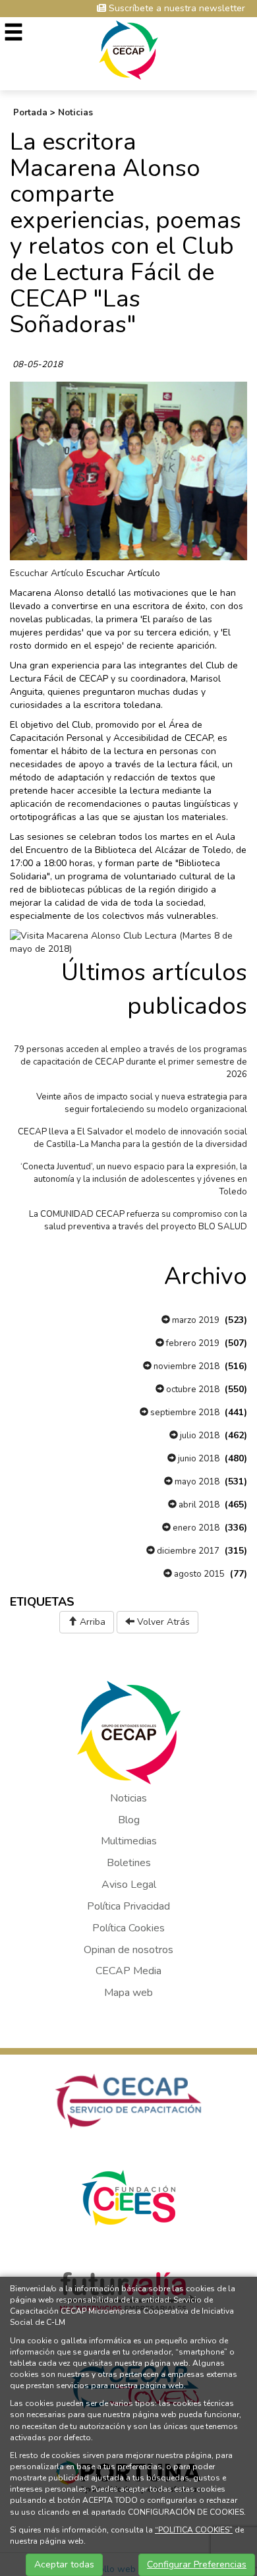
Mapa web (128, 1993)
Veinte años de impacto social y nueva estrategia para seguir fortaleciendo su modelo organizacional (142, 1103)
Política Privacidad (128, 1906)
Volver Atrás (162, 1622)
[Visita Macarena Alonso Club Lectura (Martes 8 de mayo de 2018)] (128, 942)
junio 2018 (198, 1459)
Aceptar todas (64, 2564)
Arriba (91, 1622)
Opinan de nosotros (128, 1950)
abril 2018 (198, 1505)
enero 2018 (195, 1528)
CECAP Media (128, 1971)
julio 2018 (199, 1436)
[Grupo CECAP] (129, 49)
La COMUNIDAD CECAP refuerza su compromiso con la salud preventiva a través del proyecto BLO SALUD (138, 1220)
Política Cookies (128, 1928)
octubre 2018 (192, 1390)
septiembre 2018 (184, 1413)
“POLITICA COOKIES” (194, 2530)
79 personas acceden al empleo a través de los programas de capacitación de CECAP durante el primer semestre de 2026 (130, 1062)
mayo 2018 (196, 1482)
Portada (30, 113)
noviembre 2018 (186, 1366)
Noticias (75, 113)
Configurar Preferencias (197, 2564)
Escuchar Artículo (47, 573)
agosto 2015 (198, 1574)
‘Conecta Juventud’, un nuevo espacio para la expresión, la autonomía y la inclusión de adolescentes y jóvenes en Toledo (134, 1179)
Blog (129, 1820)
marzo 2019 (195, 1320)
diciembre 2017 (187, 1551)
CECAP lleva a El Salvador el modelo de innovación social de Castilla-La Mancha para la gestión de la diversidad (132, 1138)
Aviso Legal (129, 1885)
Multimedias (129, 1841)
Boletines (129, 1863)
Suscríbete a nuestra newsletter (176, 8)
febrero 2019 (192, 1343)
